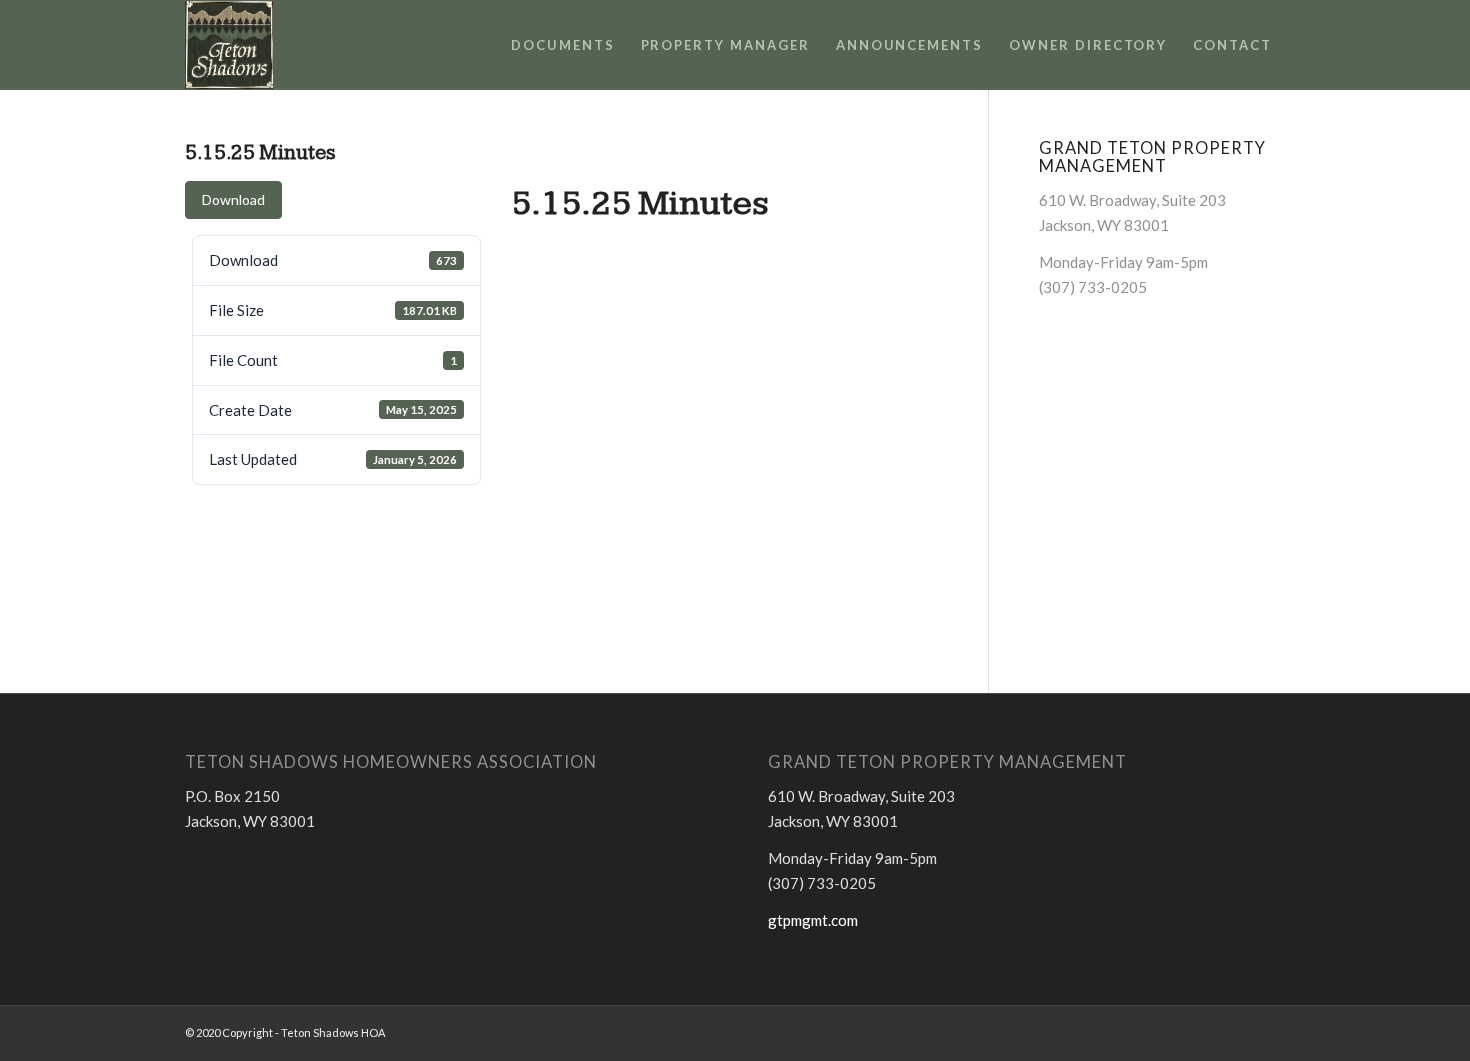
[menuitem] (563, 45)
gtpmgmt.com (813, 920)
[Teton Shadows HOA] (229, 45)
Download (233, 199)
